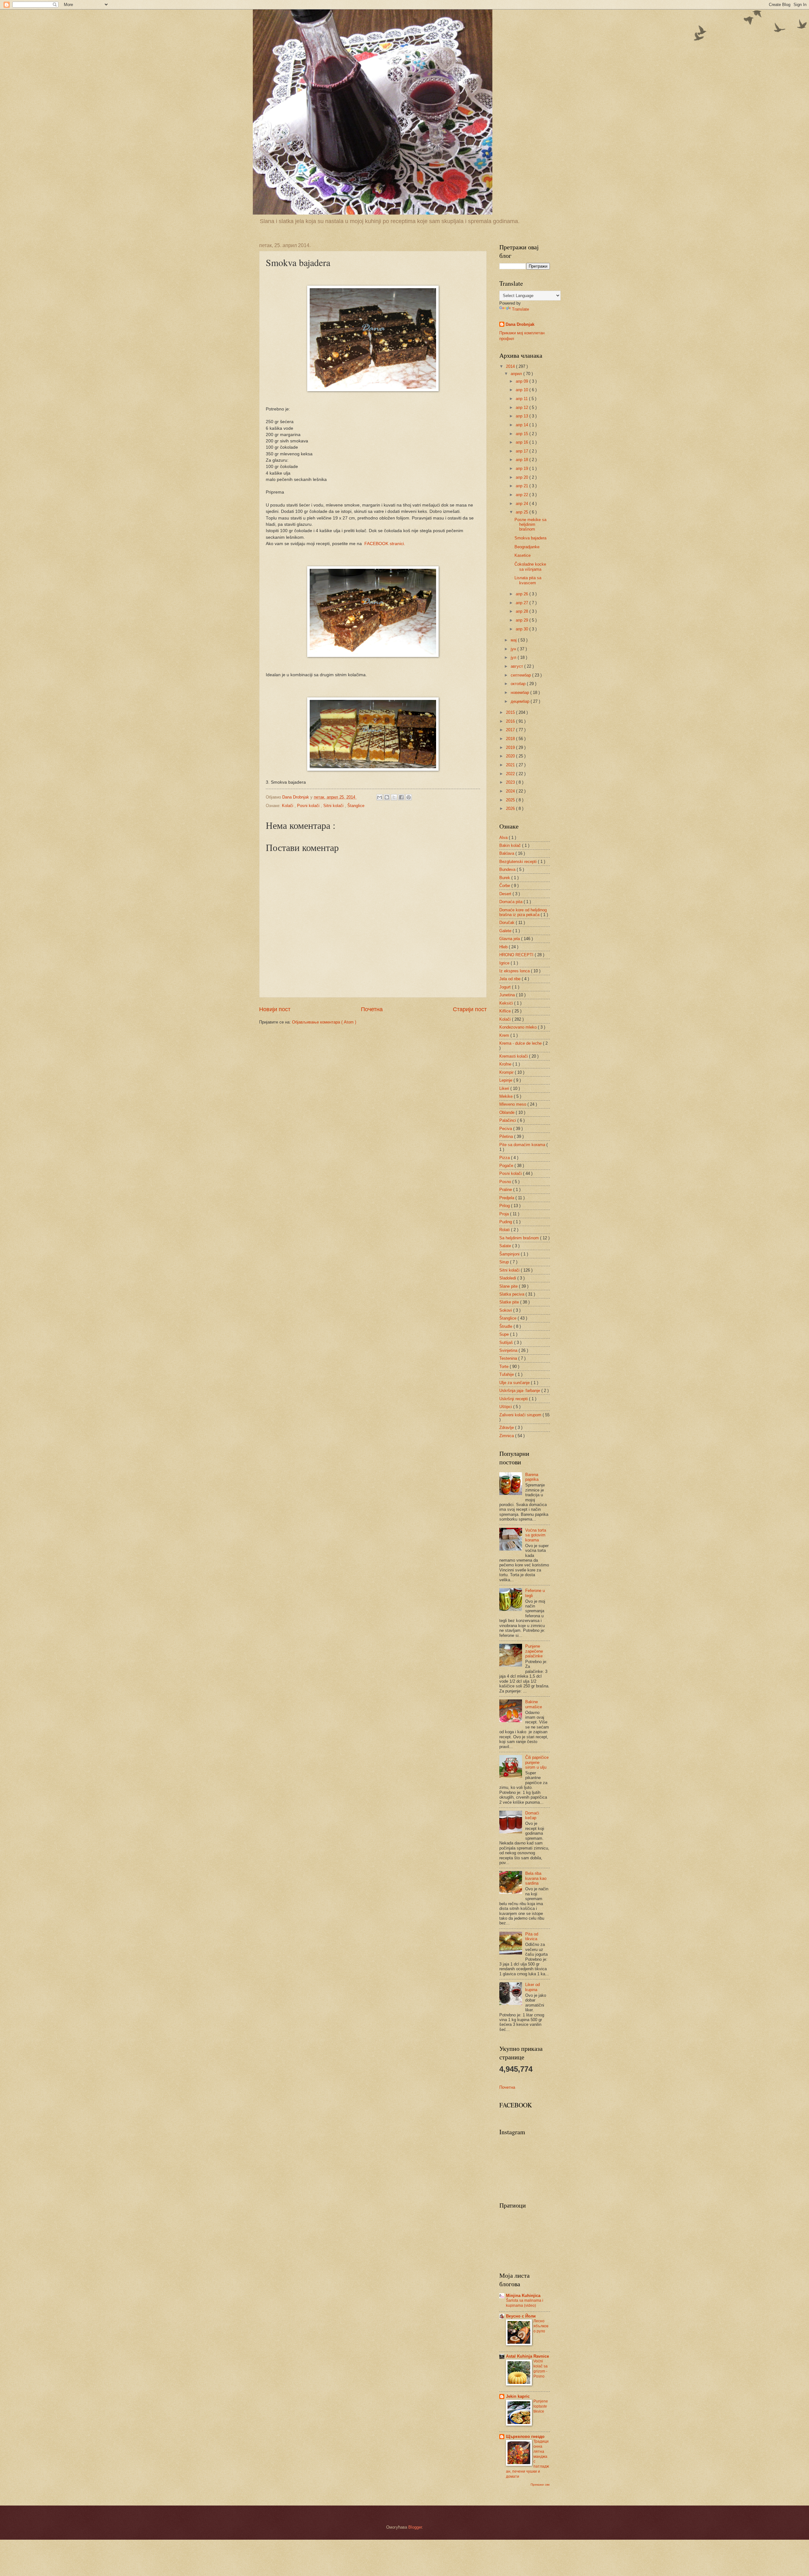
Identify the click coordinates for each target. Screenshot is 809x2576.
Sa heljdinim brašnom (520, 1238)
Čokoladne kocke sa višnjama (530, 567)
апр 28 (523, 611)
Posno (506, 1182)
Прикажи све (540, 2485)
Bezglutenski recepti (519, 862)
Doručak (508, 923)
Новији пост (275, 1009)
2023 (511, 782)
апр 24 (523, 504)
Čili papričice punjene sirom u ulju (537, 1762)
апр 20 (523, 477)
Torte (505, 1367)
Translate (520, 309)
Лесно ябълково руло (541, 2326)
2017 (511, 730)
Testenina (509, 1358)
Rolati (505, 1230)
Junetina (508, 995)
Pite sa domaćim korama (523, 1145)
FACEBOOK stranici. (385, 544)
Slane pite (509, 1286)
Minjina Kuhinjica (523, 2296)
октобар (519, 684)
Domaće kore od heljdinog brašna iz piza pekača (523, 912)
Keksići (507, 1003)
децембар (521, 701)
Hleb (504, 947)
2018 (511, 739)
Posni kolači (309, 806)
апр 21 (523, 486)
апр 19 (523, 468)
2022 (511, 774)
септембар (521, 675)
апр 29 (523, 620)
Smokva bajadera (530, 538)
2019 (511, 747)
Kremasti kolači (514, 1056)
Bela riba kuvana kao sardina (536, 1878)
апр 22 (523, 495)
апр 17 (523, 451)
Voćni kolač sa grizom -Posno (541, 2369)
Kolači (288, 806)
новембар (520, 693)
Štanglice (356, 806)
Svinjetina (509, 1350)
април (517, 374)
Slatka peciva (512, 1294)
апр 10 (523, 390)
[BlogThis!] (387, 797)
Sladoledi (508, 1278)
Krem (505, 1035)
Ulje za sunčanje (515, 1383)
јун (514, 649)
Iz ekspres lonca (515, 971)
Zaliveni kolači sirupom (521, 1415)
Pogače (507, 1166)
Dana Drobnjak (520, 324)
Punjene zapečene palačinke (534, 1651)
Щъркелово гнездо (525, 2436)
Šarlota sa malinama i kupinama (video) (525, 2303)
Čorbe (505, 886)
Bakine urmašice (534, 1704)
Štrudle (506, 1326)
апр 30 (523, 629)
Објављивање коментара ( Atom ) (324, 1022)
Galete (506, 931)
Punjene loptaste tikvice (541, 2406)
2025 (511, 800)
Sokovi (506, 1310)
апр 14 (523, 425)
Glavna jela (510, 939)
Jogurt (506, 987)
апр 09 (523, 381)
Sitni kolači (334, 806)
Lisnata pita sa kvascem (528, 580)
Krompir (507, 1072)
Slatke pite (510, 1302)
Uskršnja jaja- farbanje (520, 1391)
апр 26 (523, 594)
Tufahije (507, 1374)
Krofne (506, 1064)
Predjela (507, 1198)
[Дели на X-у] (394, 797)
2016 (511, 721)
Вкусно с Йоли (521, 2316)
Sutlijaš (507, 1343)
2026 (511, 808)
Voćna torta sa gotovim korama (536, 1535)
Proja (505, 1214)
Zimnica (507, 1436)
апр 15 (523, 434)
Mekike (507, 1096)
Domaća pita (511, 902)
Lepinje (506, 1080)
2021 (511, 765)
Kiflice (506, 1011)
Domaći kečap (532, 1815)
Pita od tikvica (532, 1936)
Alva (504, 838)
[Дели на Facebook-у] (401, 797)
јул (514, 657)
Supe (505, 1334)
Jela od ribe (511, 979)
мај (514, 640)
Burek (505, 878)
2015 (511, 712)
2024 (511, 791)
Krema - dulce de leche (521, 1043)
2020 (511, 756)
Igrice (505, 963)
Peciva (506, 1129)
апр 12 (523, 407)
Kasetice (523, 555)
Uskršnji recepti (514, 1399)
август (517, 666)
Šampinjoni (510, 1254)
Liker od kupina (532, 1987)
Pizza (505, 1158)
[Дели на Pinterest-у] (409, 797)
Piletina (507, 1136)
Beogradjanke (527, 547)
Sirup (505, 1262)
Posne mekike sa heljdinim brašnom (530, 525)
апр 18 (523, 460)
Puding (506, 1222)
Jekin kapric (518, 2396)
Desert (506, 894)
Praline (506, 1190)
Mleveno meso (513, 1104)
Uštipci (506, 1407)
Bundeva (508, 869)
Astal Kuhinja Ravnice (527, 2356)
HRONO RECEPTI (517, 955)
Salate (506, 1246)
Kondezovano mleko (519, 1027)
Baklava (507, 853)
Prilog (505, 1206)
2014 (511, 366)
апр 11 (522, 399)
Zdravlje (507, 1428)
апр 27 (523, 603)
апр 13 (523, 416)
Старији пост (470, 1009)
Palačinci (508, 1120)
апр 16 (523, 442)
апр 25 (523, 512)
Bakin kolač (511, 845)
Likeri (505, 1088)
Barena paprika (532, 1477)
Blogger (415, 2527)
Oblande (508, 1112)
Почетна (372, 1009)
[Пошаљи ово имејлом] (380, 797)
